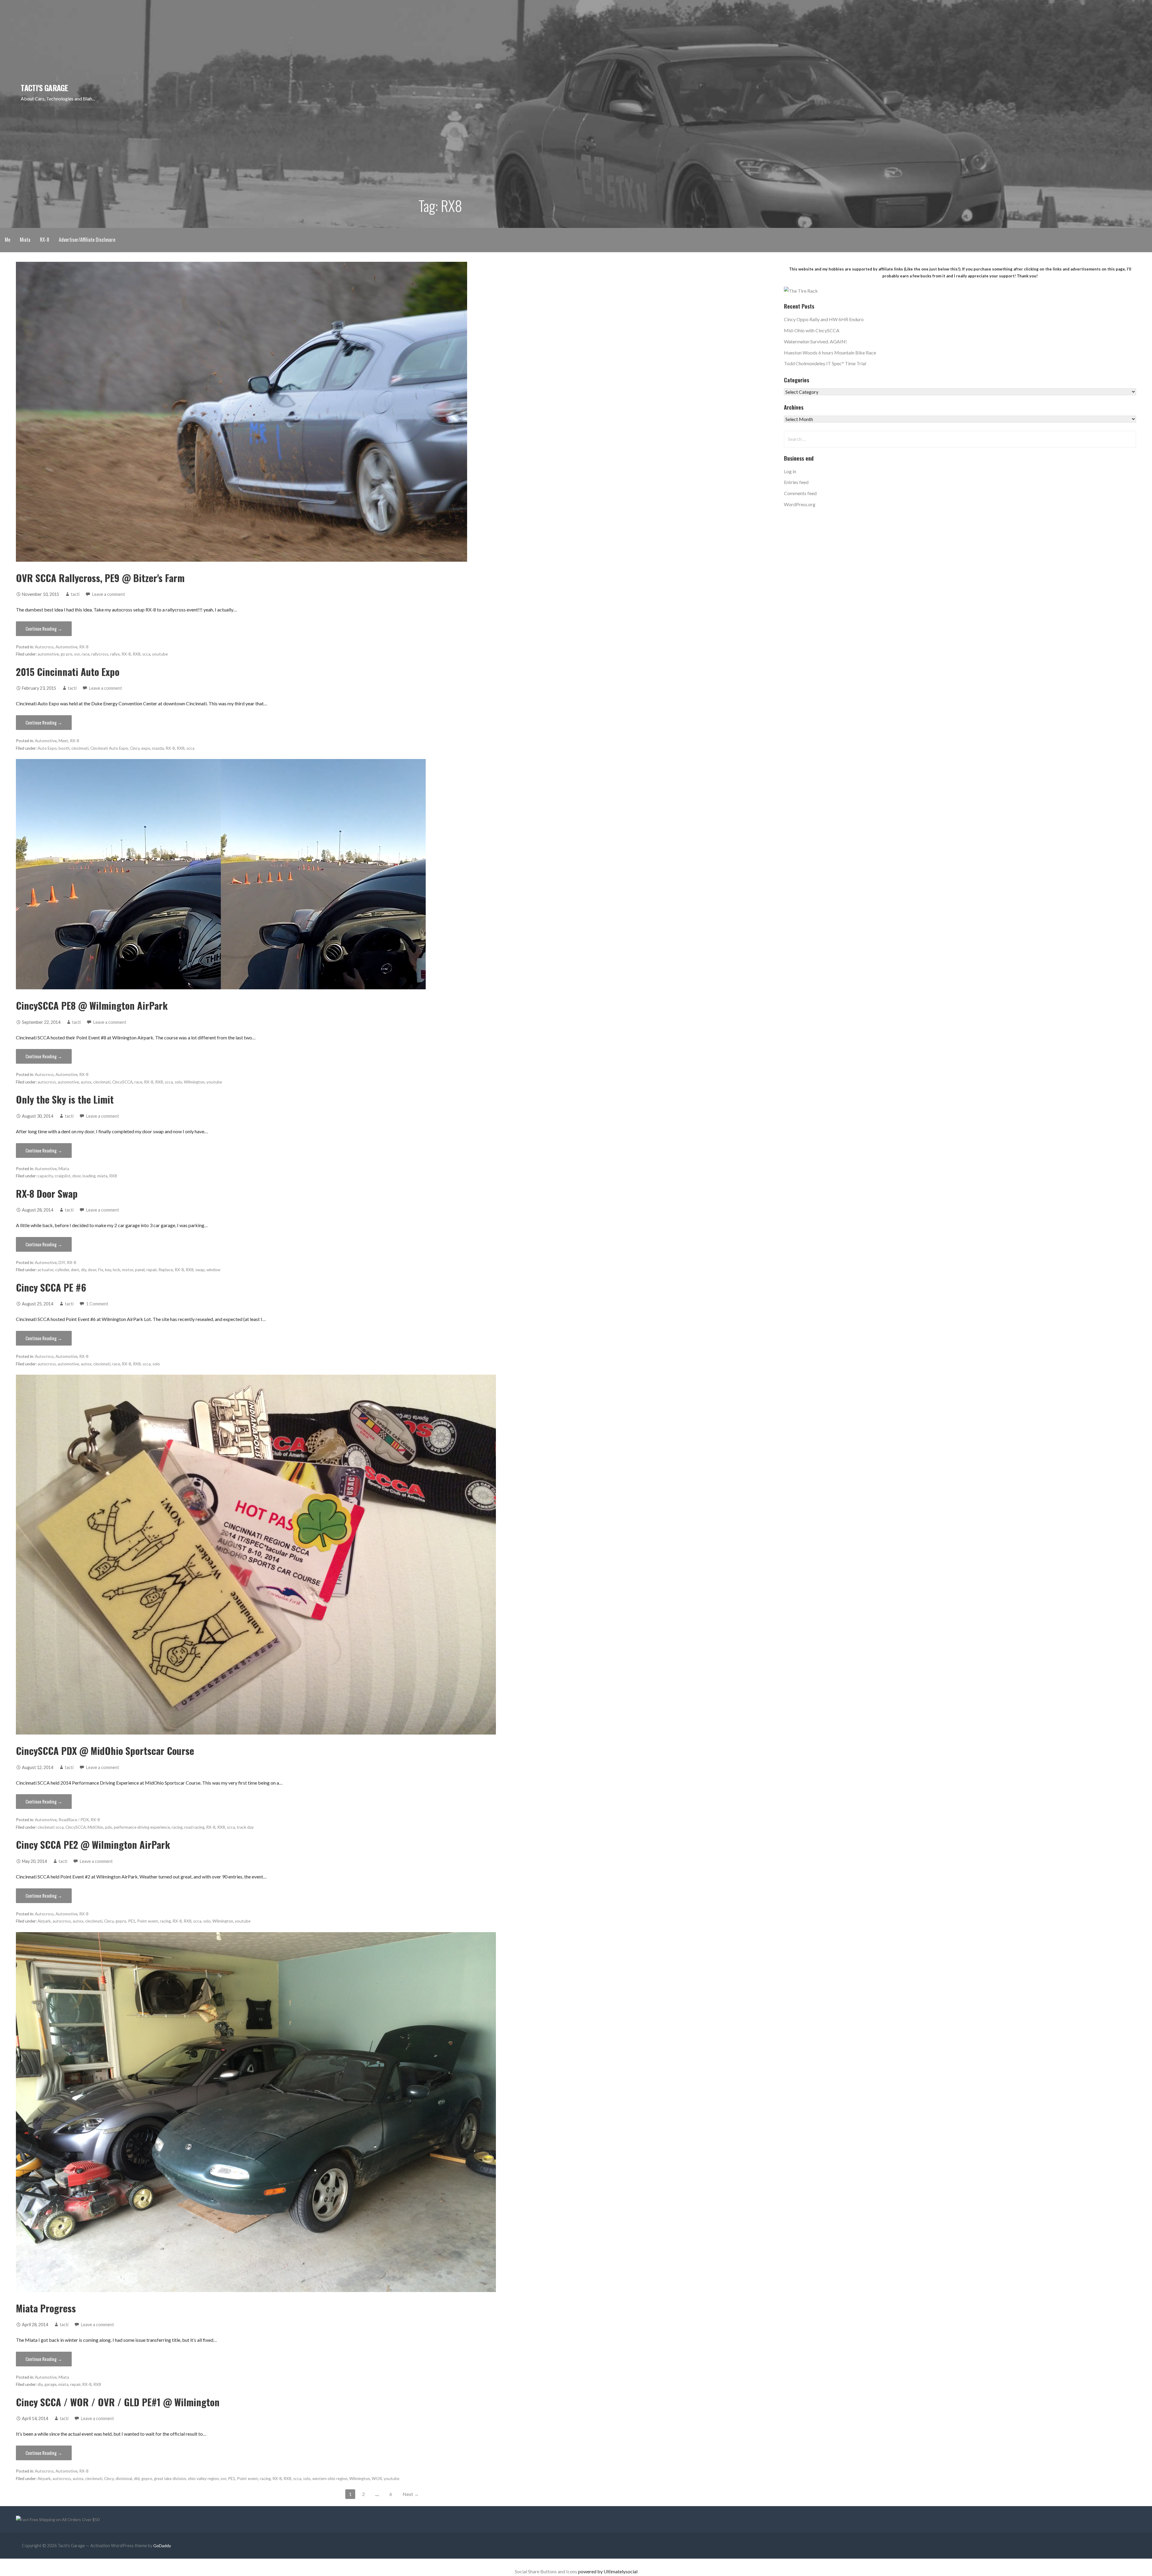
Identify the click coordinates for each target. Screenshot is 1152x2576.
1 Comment (97, 1304)
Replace (166, 1270)
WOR (377, 2479)
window (213, 1270)
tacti (75, 594)
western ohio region (330, 2479)
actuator (45, 1270)
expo (146, 748)
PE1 (132, 1921)
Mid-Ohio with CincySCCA (812, 330)
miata (102, 1176)
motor (128, 1270)
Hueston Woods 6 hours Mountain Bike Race (830, 353)
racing (177, 1827)
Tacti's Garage (44, 88)
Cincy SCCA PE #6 (51, 1287)
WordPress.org (800, 504)
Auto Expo (47, 748)
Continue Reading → (44, 629)
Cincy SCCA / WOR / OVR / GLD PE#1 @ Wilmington (118, 2402)
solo (178, 1082)
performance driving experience (142, 1827)
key (108, 1270)
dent (75, 1270)
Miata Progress (46, 2308)
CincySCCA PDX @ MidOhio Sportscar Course (105, 1751)
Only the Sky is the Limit (65, 1099)
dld (137, 2479)
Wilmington (194, 1082)
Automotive (66, 647)
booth (64, 748)
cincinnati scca (51, 1827)
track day (245, 1827)
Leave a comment (109, 594)
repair (151, 1270)
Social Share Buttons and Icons (546, 2571)
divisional (124, 2479)
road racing (194, 1827)
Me (7, 240)
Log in (790, 471)
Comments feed (800, 493)
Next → (411, 2494)
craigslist (63, 1176)
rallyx (115, 654)
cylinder (62, 1270)
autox (86, 1082)
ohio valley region (203, 2479)
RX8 (136, 654)
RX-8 (45, 240)
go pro (66, 654)
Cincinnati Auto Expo (109, 748)
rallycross (100, 654)
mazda (158, 748)
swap (200, 1270)
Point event (148, 1921)
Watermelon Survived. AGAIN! (815, 341)
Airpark (44, 1921)
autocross (47, 1082)
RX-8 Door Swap (47, 1193)
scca (146, 654)
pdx (108, 1827)
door (76, 1176)
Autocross (44, 647)
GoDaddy (162, 2546)
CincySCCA (122, 1082)
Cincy (135, 748)
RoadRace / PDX (74, 1820)
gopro (121, 1921)
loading (89, 1176)
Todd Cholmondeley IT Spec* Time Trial (825, 363)
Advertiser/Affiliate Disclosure (87, 240)
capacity (45, 1176)
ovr (77, 654)
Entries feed (796, 482)
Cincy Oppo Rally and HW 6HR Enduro (824, 319)
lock (117, 1270)
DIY (62, 1263)
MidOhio (95, 1827)
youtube (160, 654)
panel (140, 1270)
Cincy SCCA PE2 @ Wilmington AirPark (93, 1844)
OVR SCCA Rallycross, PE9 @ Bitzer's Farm (100, 578)
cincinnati (80, 748)
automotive (48, 654)
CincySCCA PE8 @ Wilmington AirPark (92, 1005)
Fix (101, 1270)
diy (84, 1270)
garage (50, 2384)
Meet (63, 741)
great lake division (170, 2479)
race (85, 654)
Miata (25, 240)
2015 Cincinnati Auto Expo (68, 672)
